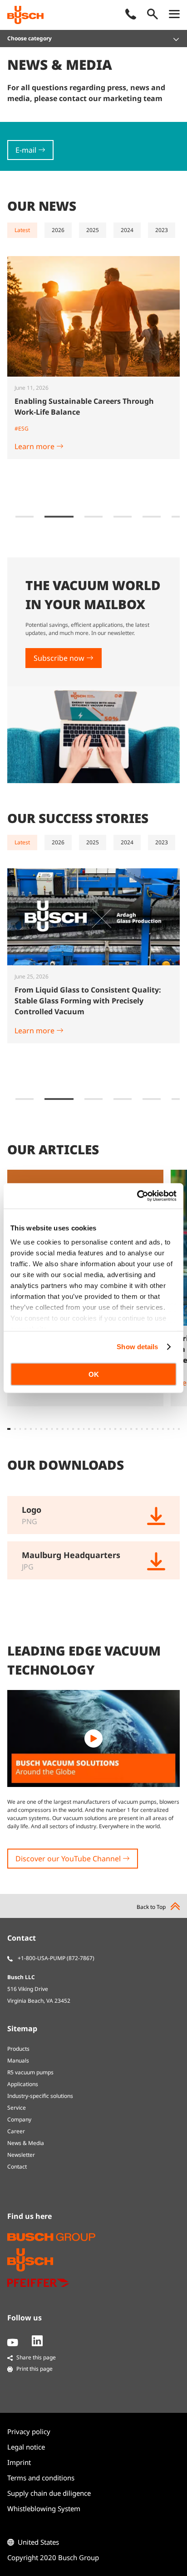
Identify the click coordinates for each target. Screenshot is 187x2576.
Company (19, 2119)
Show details (137, 1347)
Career (16, 2131)
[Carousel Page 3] (25, 517)
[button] (9, 1429)
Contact (17, 2167)
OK (94, 1374)
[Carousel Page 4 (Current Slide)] (59, 517)
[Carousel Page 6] (123, 517)
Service (17, 2108)
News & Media (26, 2143)
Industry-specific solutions (40, 2096)
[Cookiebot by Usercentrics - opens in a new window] (137, 1196)
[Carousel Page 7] (152, 517)
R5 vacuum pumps (30, 2072)
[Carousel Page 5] (93, 517)
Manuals (18, 2060)
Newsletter (21, 2155)
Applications (23, 2084)
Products (18, 2049)
